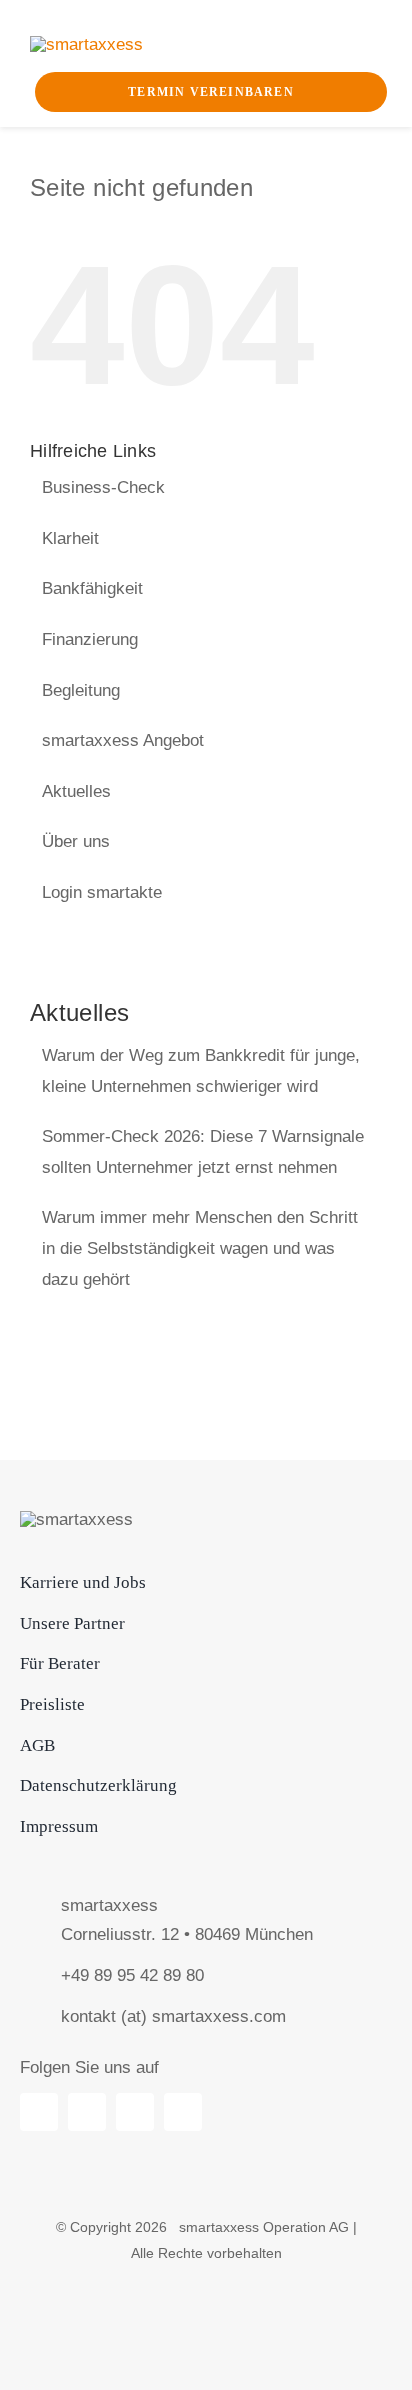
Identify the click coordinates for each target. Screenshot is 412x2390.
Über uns (76, 841)
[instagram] (183, 2112)
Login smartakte (102, 892)
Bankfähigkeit (92, 588)
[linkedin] (39, 2112)
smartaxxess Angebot (123, 740)
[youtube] (87, 2112)
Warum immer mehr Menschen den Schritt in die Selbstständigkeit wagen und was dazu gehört (200, 1248)
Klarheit (70, 538)
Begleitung (81, 690)
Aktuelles (76, 791)
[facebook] (135, 2112)
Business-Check (103, 487)
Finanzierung (90, 639)
